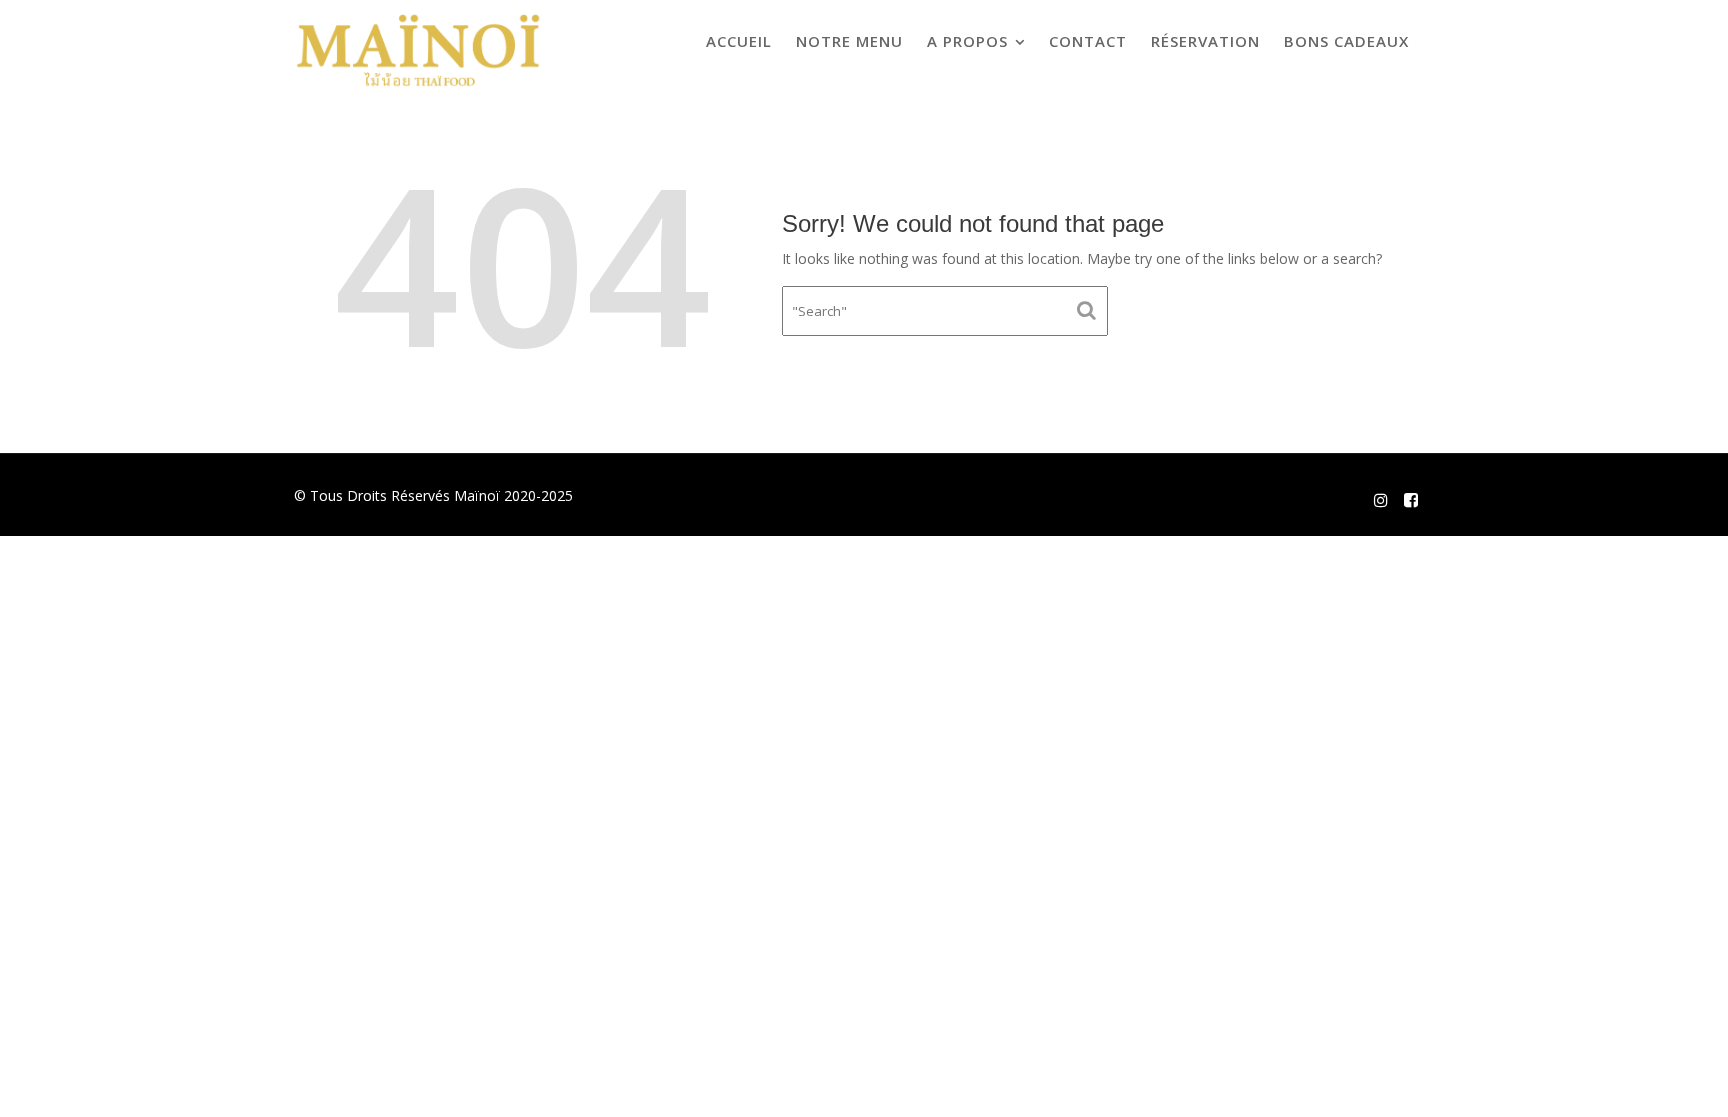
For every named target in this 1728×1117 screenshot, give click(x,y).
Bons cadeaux (1346, 41)
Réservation (1205, 41)
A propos (967, 41)
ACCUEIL (739, 41)
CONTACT (1088, 41)
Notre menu (849, 41)
